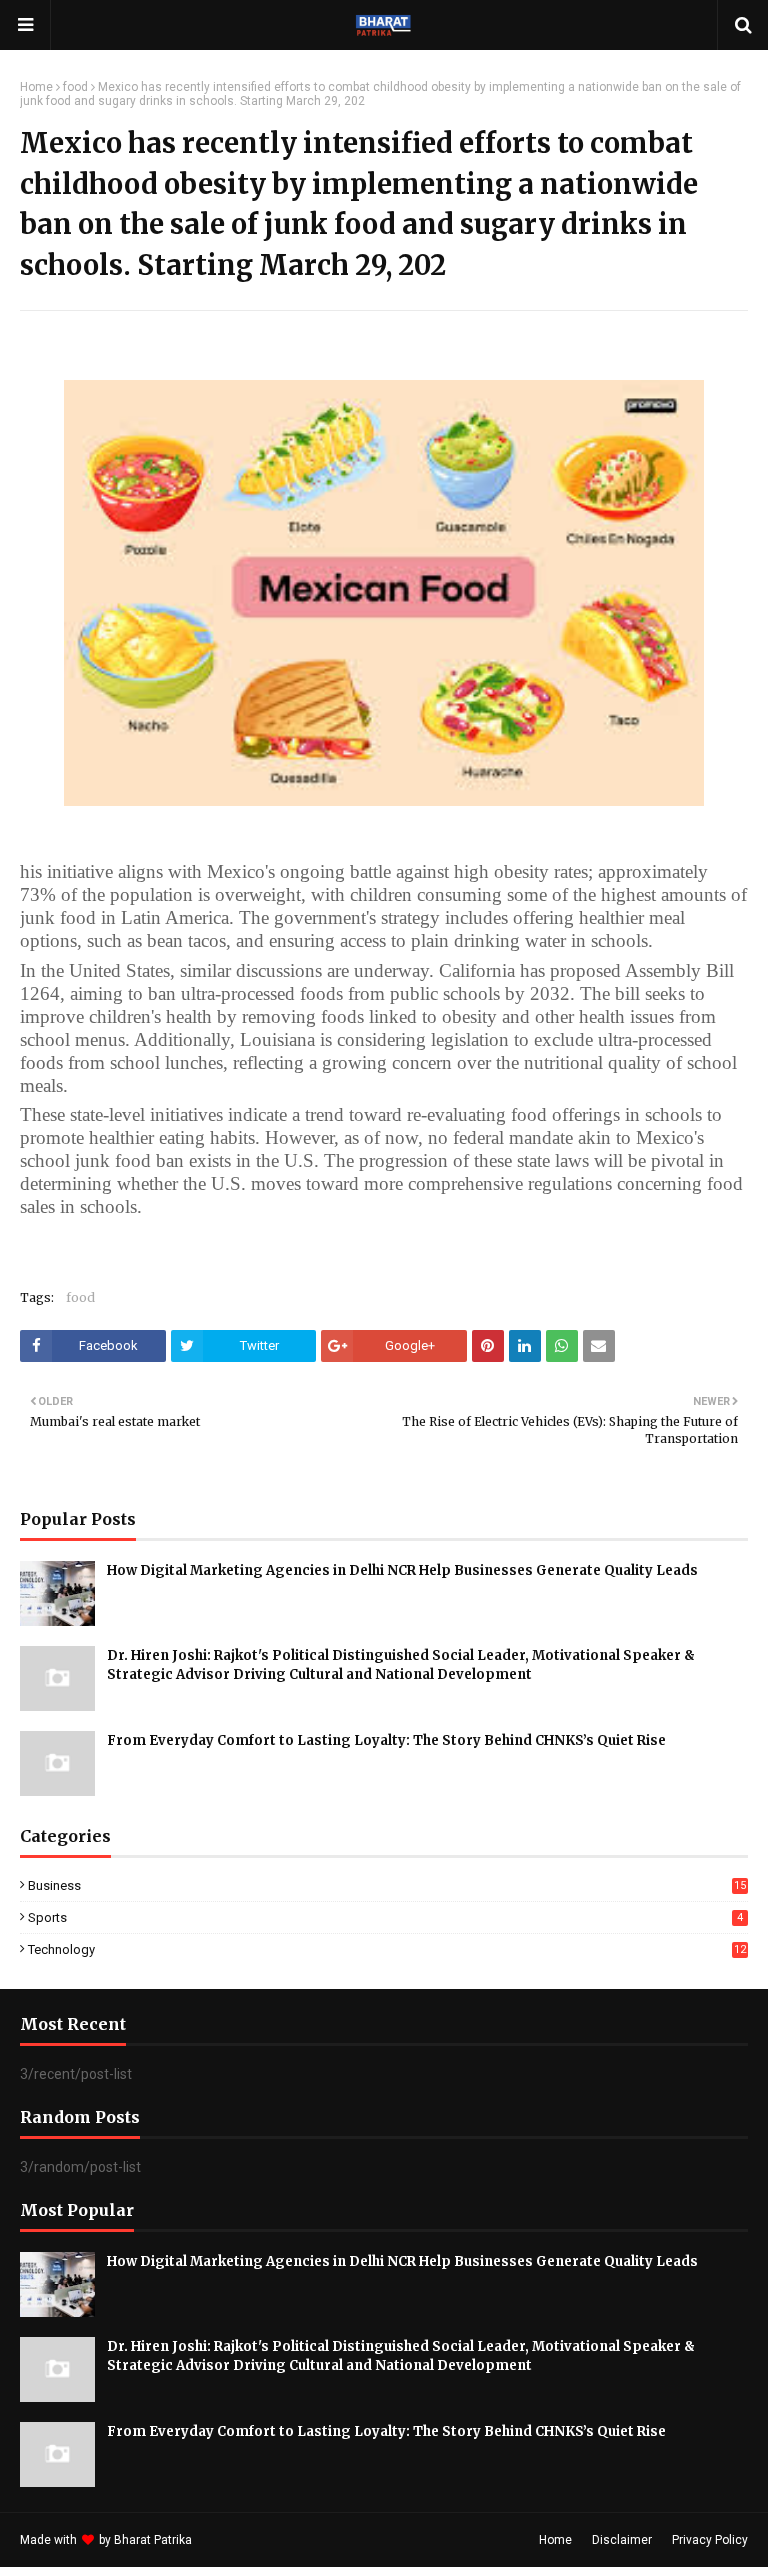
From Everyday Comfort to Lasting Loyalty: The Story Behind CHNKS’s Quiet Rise (386, 1740)
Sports (385, 1917)
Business (387, 1885)
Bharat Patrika (153, 2540)
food (75, 87)
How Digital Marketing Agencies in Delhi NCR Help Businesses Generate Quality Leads (402, 1570)
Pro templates (248, 2540)
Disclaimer (622, 2540)
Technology (387, 1949)
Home (36, 87)
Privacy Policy (710, 2540)
